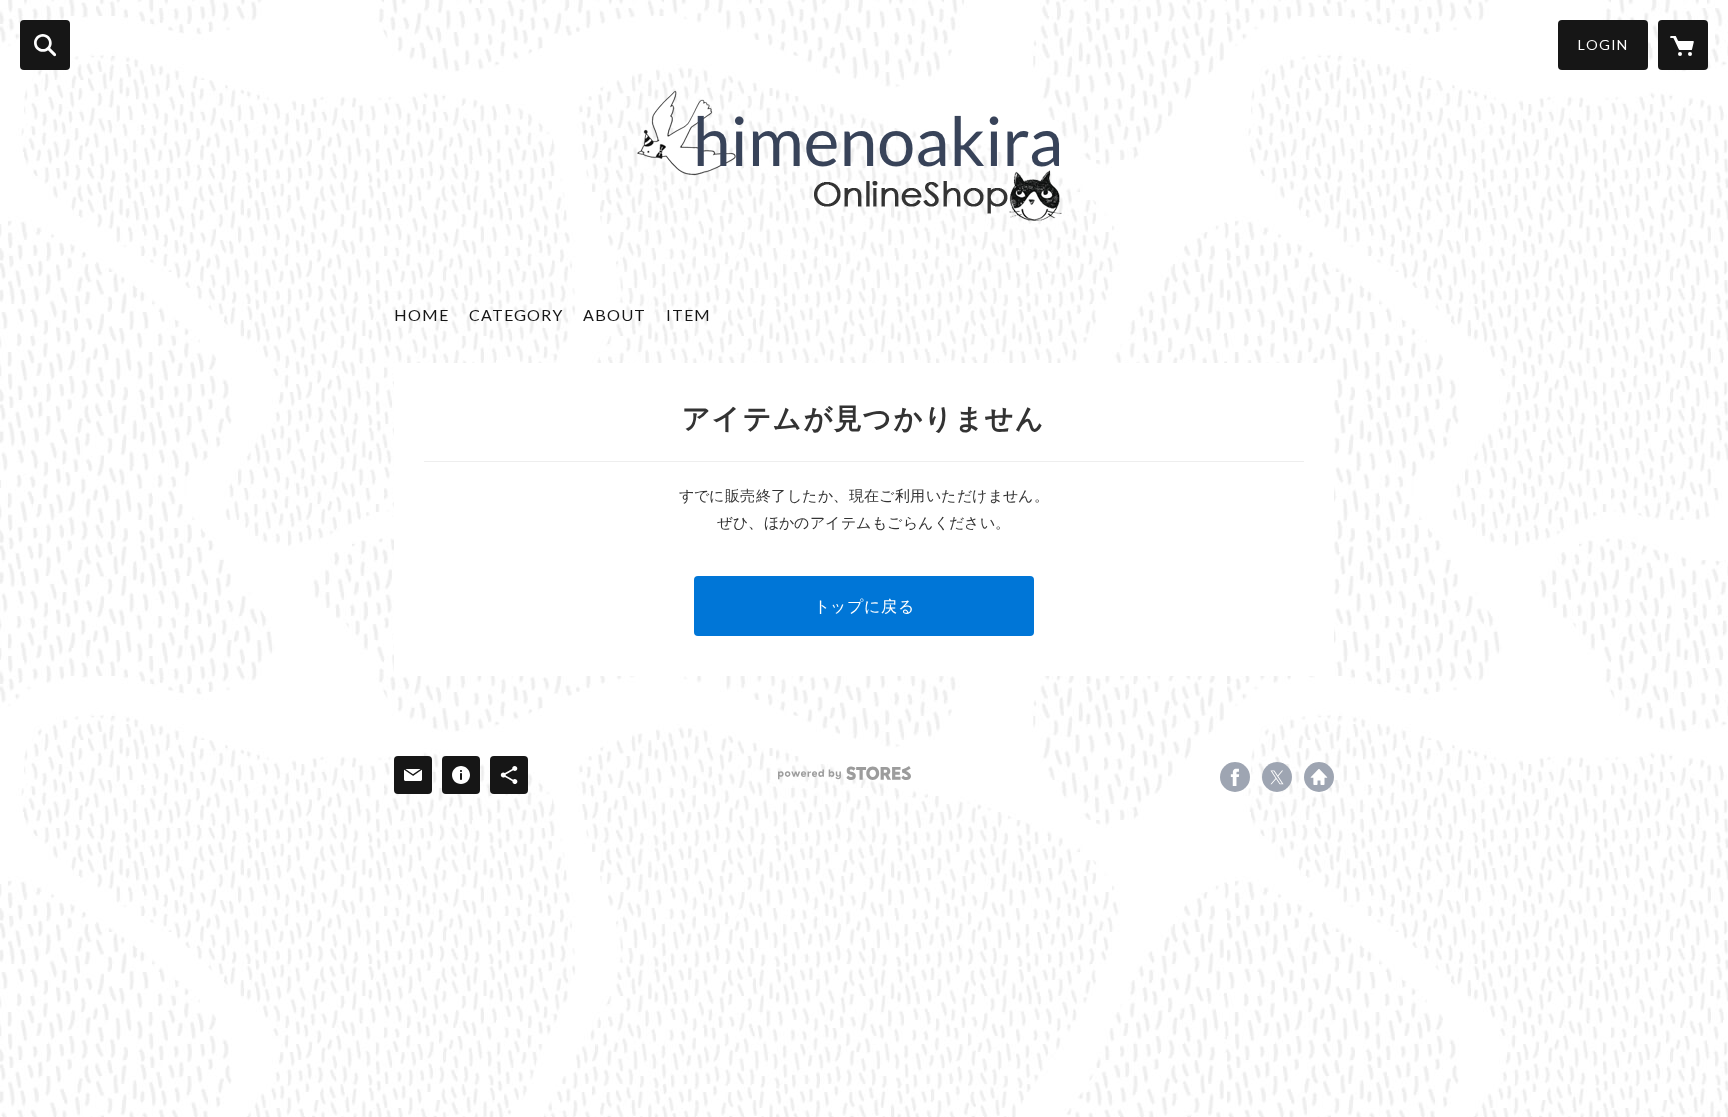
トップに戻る (864, 605)
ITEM (688, 314)
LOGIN (1603, 44)
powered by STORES (844, 773)
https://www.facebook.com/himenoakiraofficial (1235, 777)
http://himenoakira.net (1319, 777)
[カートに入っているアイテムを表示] (1683, 45)
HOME (421, 314)
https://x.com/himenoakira (1277, 777)
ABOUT (614, 314)
